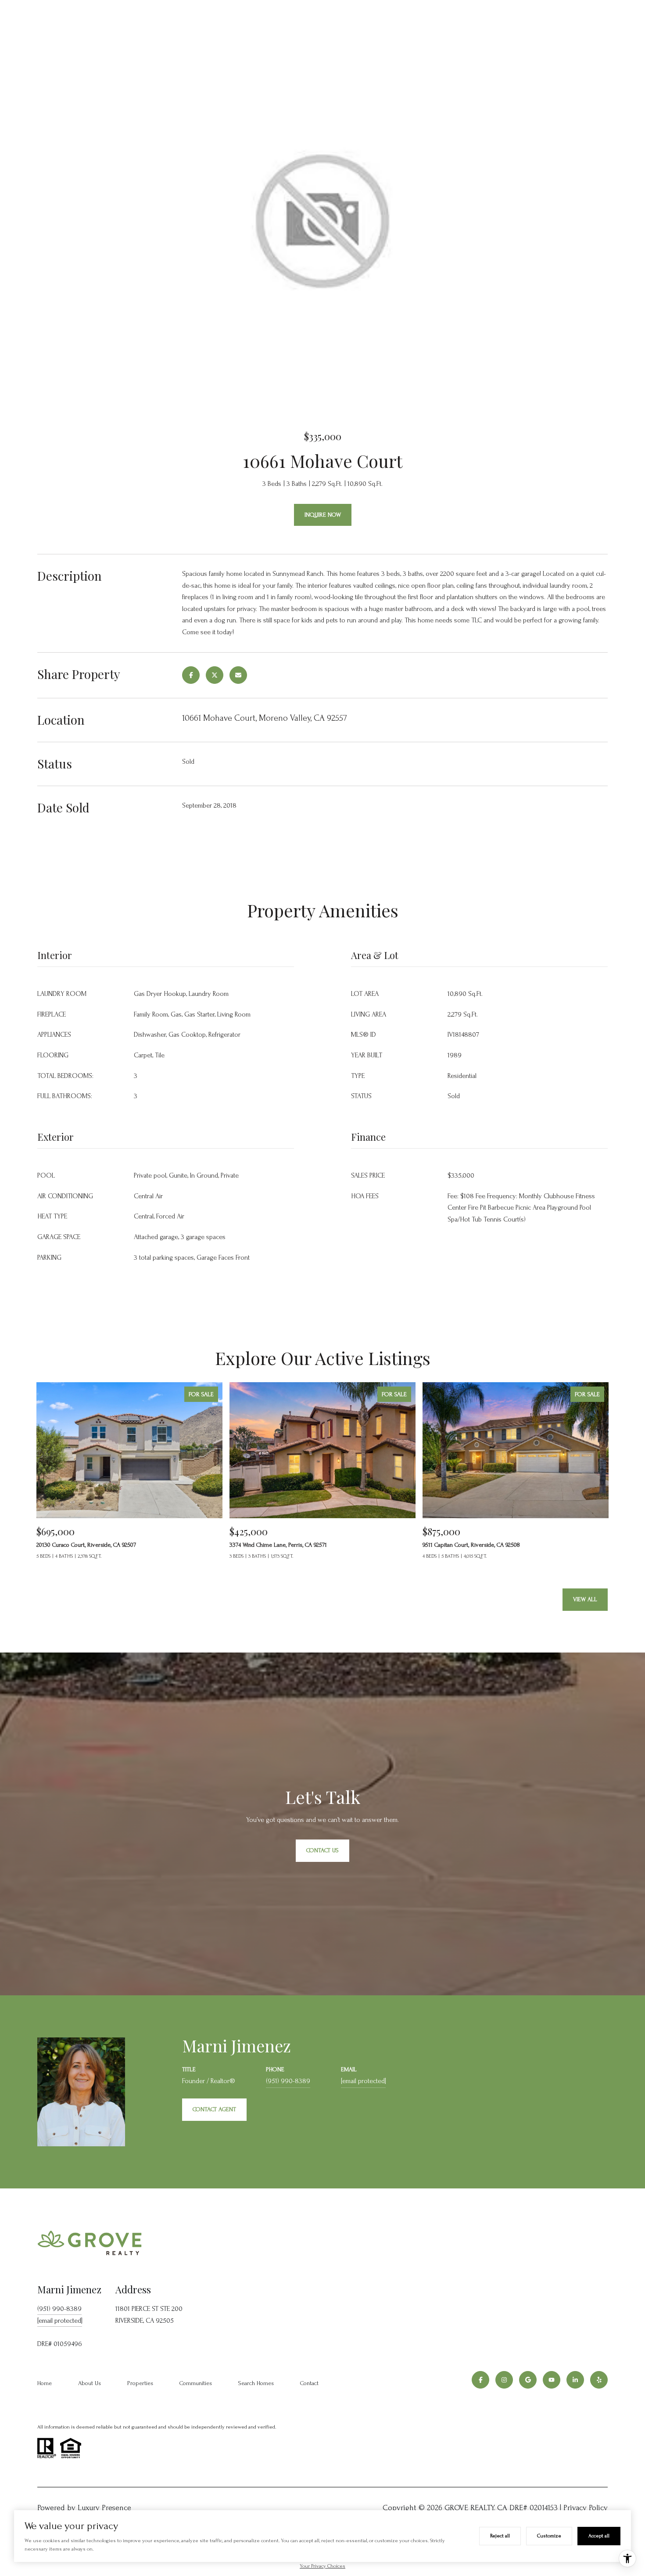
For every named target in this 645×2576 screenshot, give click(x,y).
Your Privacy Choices (322, 2566)
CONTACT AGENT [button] (214, 2109)
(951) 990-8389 (288, 2081)
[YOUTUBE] (552, 2380)
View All (585, 1599)
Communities (196, 2383)
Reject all (500, 2536)
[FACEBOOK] (480, 2380)
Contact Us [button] (322, 1850)
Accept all (599, 2536)
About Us (90, 2383)
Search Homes (256, 2383)
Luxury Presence (104, 2508)
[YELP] (599, 2380)
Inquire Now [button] (323, 515)
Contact (309, 2383)
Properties (140, 2383)
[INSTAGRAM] (504, 2380)
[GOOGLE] (528, 2380)
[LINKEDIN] (575, 2380)
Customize (549, 2536)
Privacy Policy (586, 2508)
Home (45, 2383)
